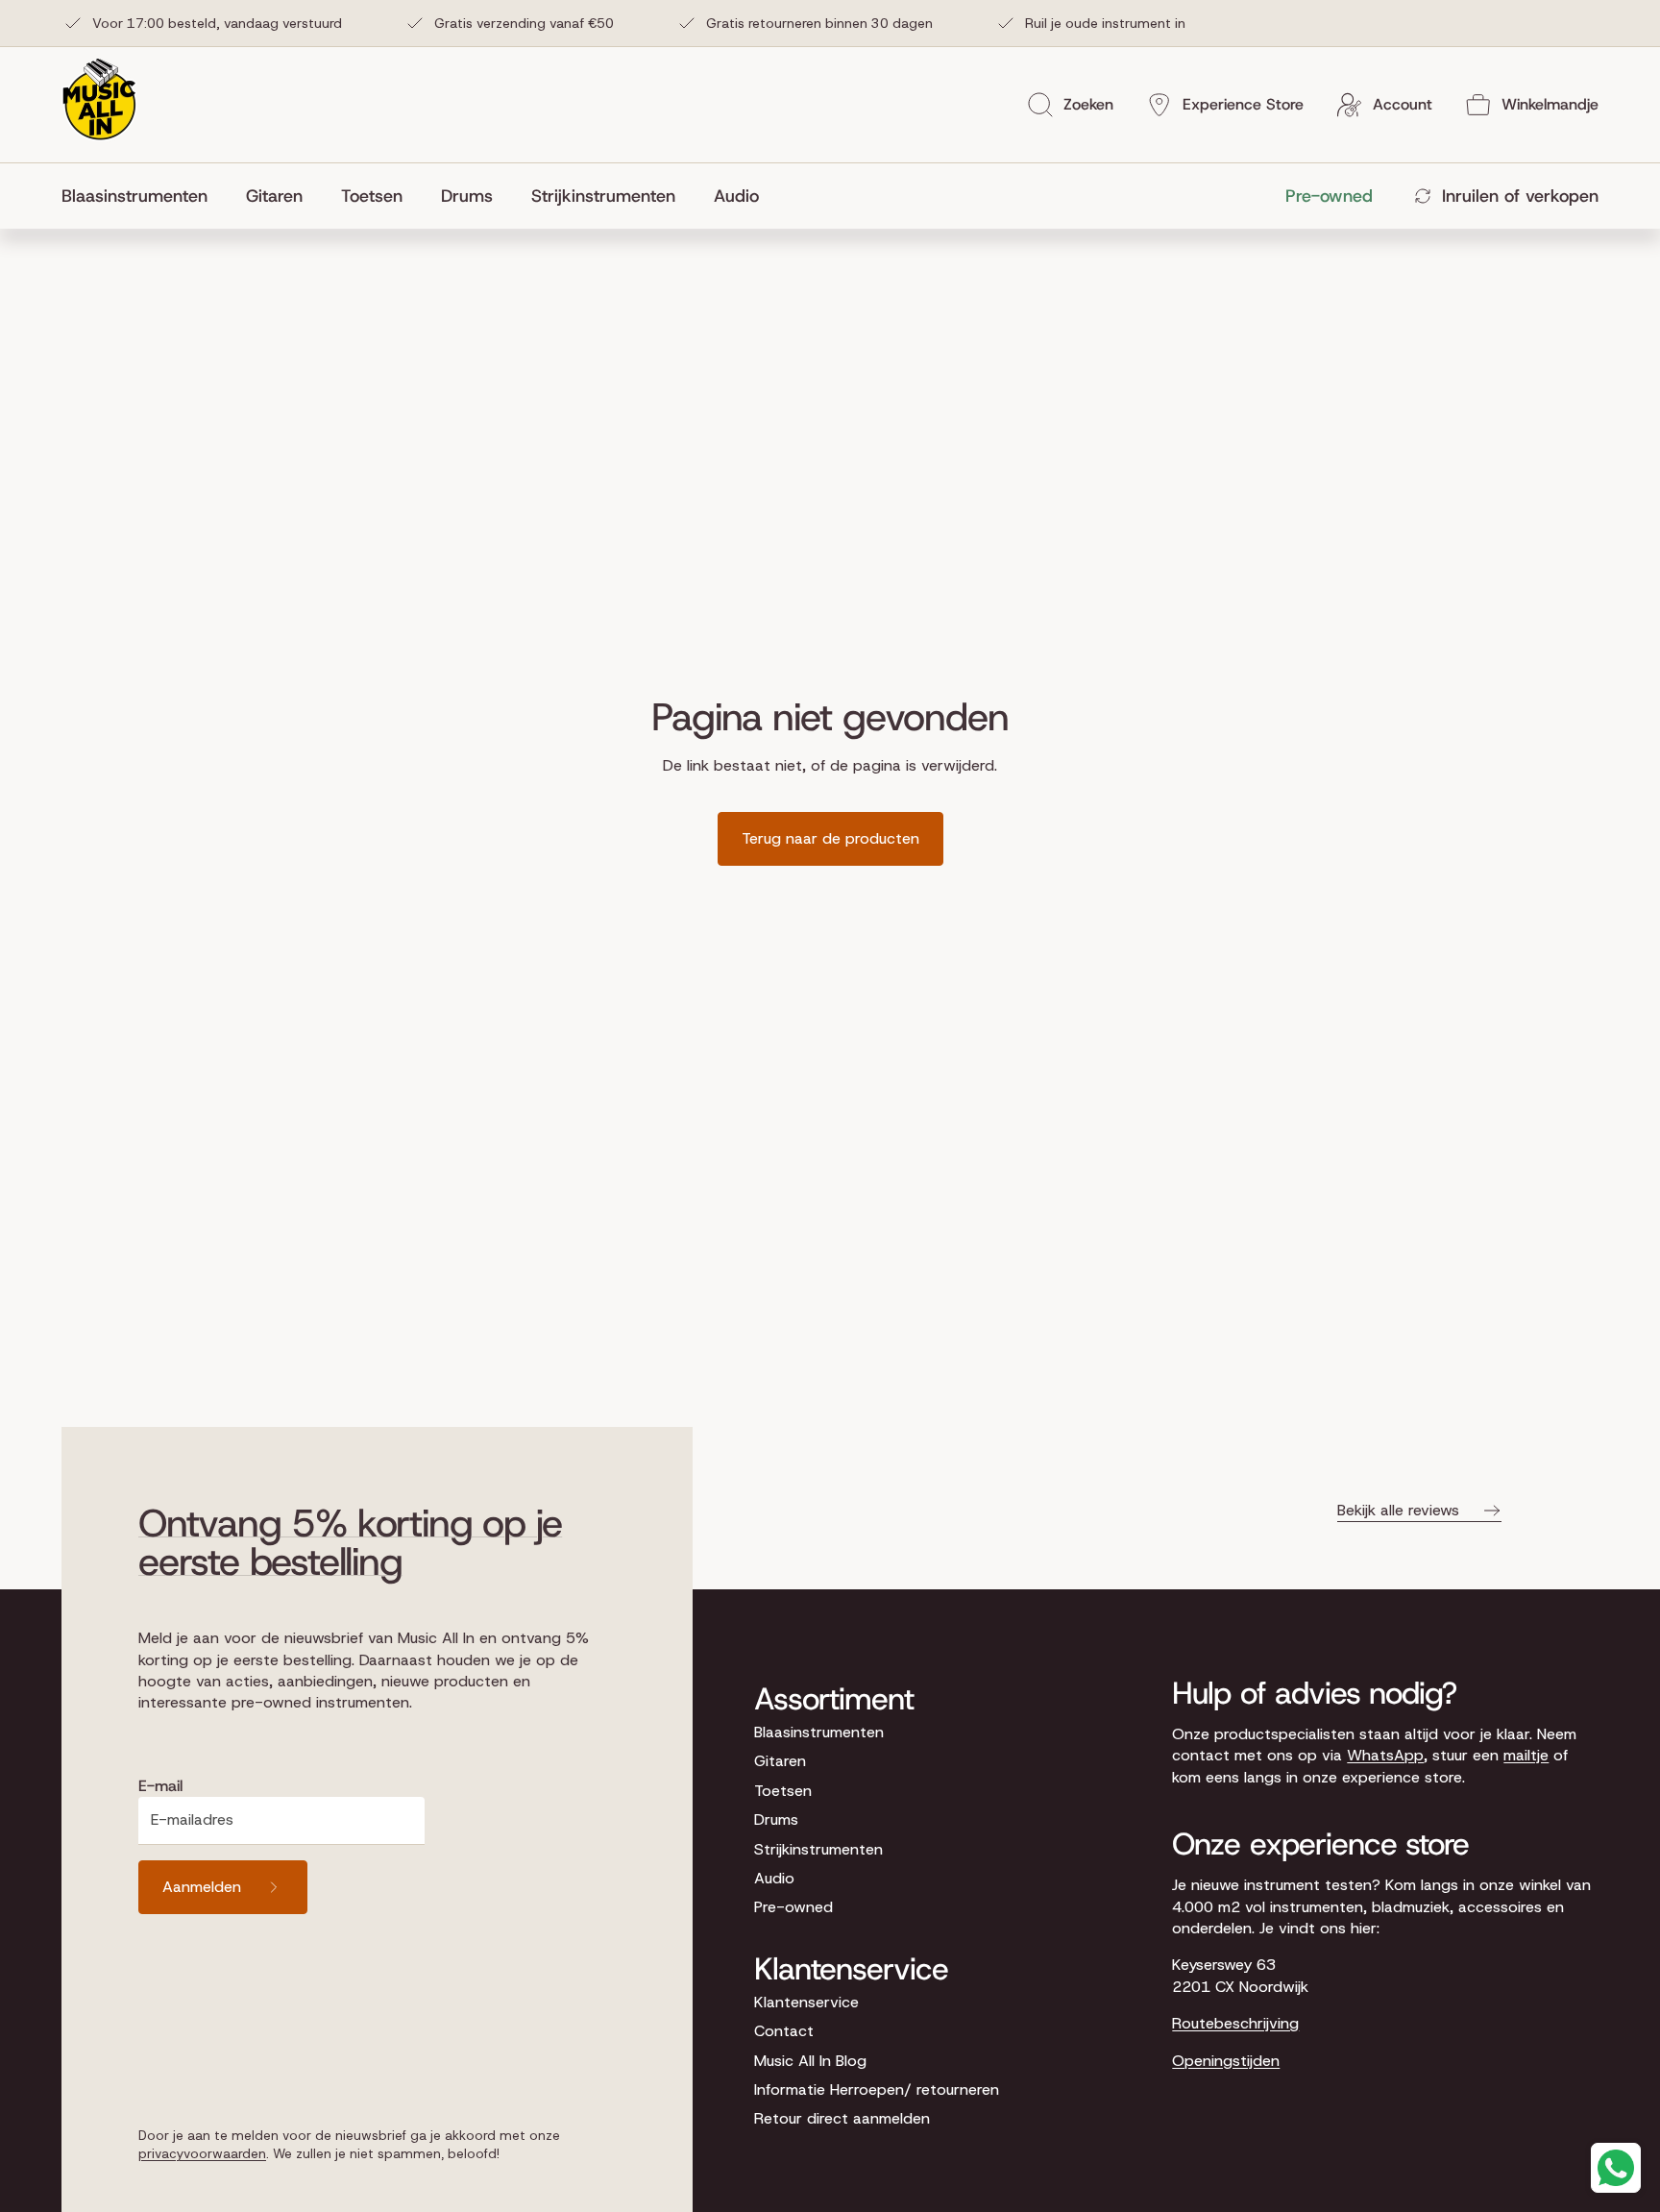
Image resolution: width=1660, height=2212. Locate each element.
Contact (784, 2031)
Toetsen (783, 1791)
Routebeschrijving (1235, 2023)
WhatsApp (1385, 1755)
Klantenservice (806, 2002)
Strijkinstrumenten (818, 1849)
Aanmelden (202, 1887)
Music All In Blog (810, 2061)
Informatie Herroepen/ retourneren (877, 2089)
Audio (774, 1878)
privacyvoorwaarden (202, 2153)
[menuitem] (144, 196)
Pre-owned (793, 1907)
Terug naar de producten (830, 838)
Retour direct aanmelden (842, 2118)
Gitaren (780, 1761)
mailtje (1526, 1755)
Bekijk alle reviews (1398, 1510)
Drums (776, 1819)
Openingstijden (1226, 2061)
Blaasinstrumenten (819, 1732)
